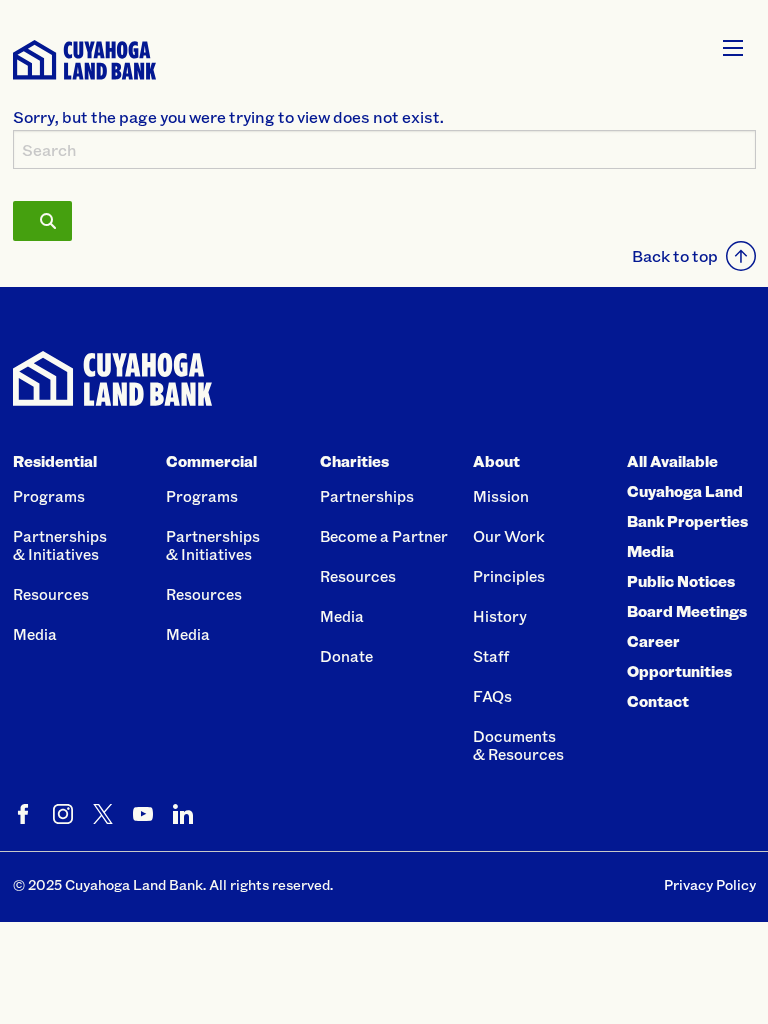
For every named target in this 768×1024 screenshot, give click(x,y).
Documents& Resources (518, 745)
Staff (491, 656)
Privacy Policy (710, 884)
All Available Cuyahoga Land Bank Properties (687, 491)
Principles (509, 576)
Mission (501, 496)
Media (35, 634)
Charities (354, 461)
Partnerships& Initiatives (60, 545)
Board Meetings (687, 611)
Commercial (211, 461)
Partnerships (367, 496)
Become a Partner (384, 536)
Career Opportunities (679, 656)
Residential (55, 461)
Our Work (509, 536)
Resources (51, 594)
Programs (49, 496)
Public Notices (681, 581)
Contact (658, 701)
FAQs (492, 696)
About (496, 461)
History (500, 616)
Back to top (675, 255)
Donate (346, 656)
